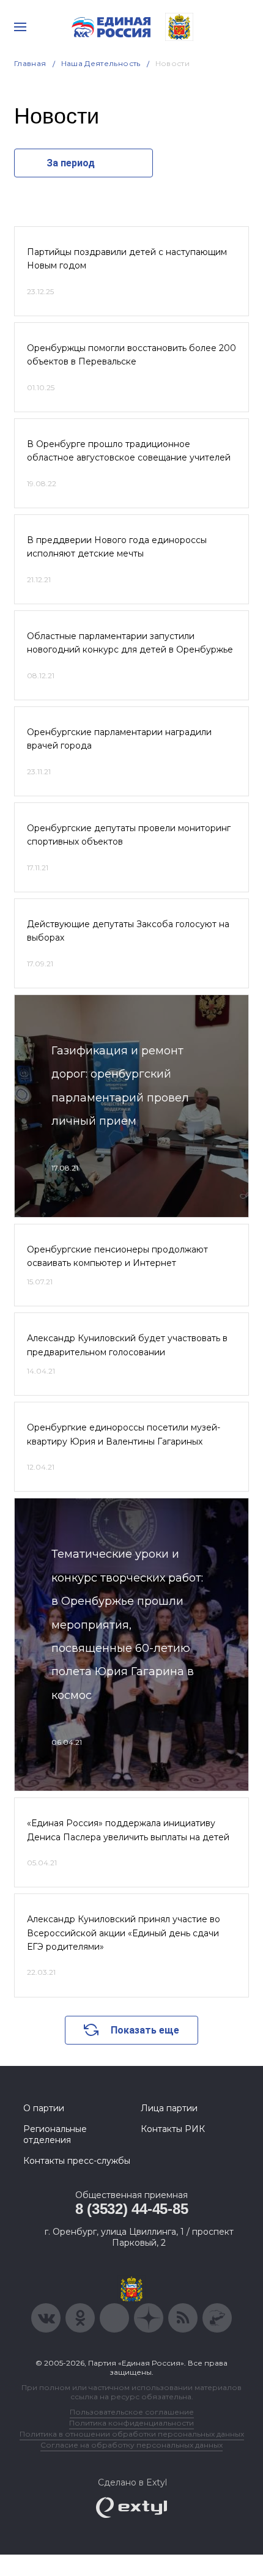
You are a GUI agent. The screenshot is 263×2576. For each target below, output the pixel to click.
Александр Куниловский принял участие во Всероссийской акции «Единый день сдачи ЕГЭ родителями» (124, 1933)
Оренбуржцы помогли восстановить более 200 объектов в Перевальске (131, 355)
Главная (30, 63)
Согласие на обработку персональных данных (131, 2445)
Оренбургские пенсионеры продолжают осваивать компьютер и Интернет (117, 1256)
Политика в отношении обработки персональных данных (132, 2434)
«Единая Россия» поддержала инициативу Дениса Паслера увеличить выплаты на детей (128, 1830)
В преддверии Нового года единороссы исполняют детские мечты (117, 547)
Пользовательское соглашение (132, 2412)
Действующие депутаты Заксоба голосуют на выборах (128, 931)
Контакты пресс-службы (77, 2161)
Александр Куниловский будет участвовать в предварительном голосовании (127, 1345)
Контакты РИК (173, 2129)
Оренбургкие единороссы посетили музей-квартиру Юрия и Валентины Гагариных (124, 1434)
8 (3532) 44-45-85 (132, 2209)
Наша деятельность (101, 63)
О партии (44, 2108)
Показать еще (145, 2030)
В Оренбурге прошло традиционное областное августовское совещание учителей (129, 451)
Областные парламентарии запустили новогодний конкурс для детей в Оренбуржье (130, 643)
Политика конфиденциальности (131, 2423)
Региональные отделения (55, 2134)
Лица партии (169, 2108)
